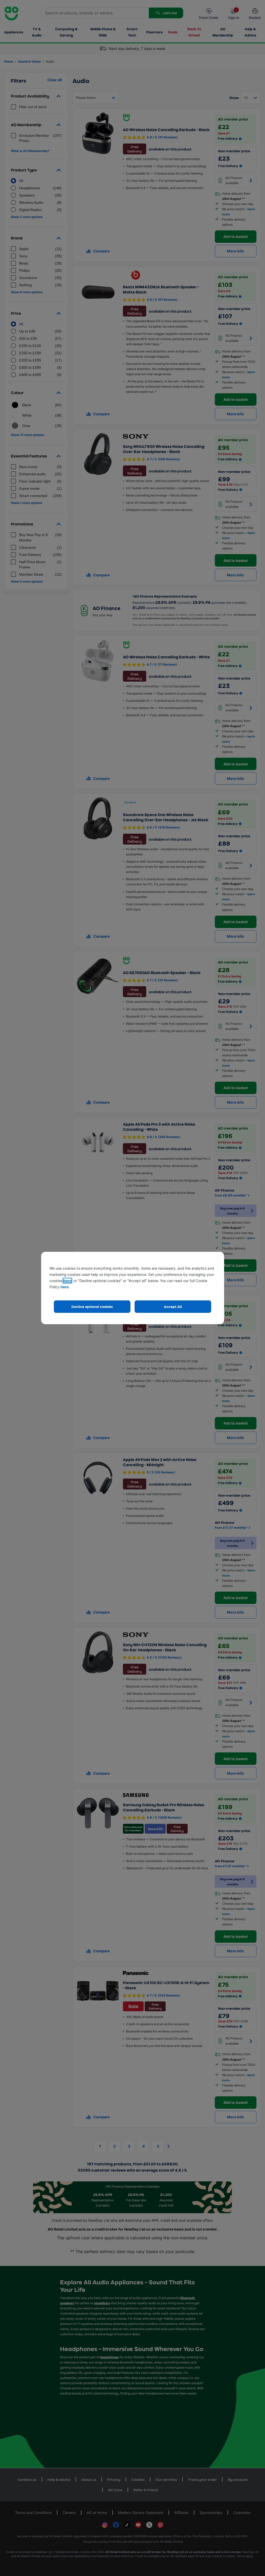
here (67, 1281)
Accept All (173, 1306)
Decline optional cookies (92, 1306)
